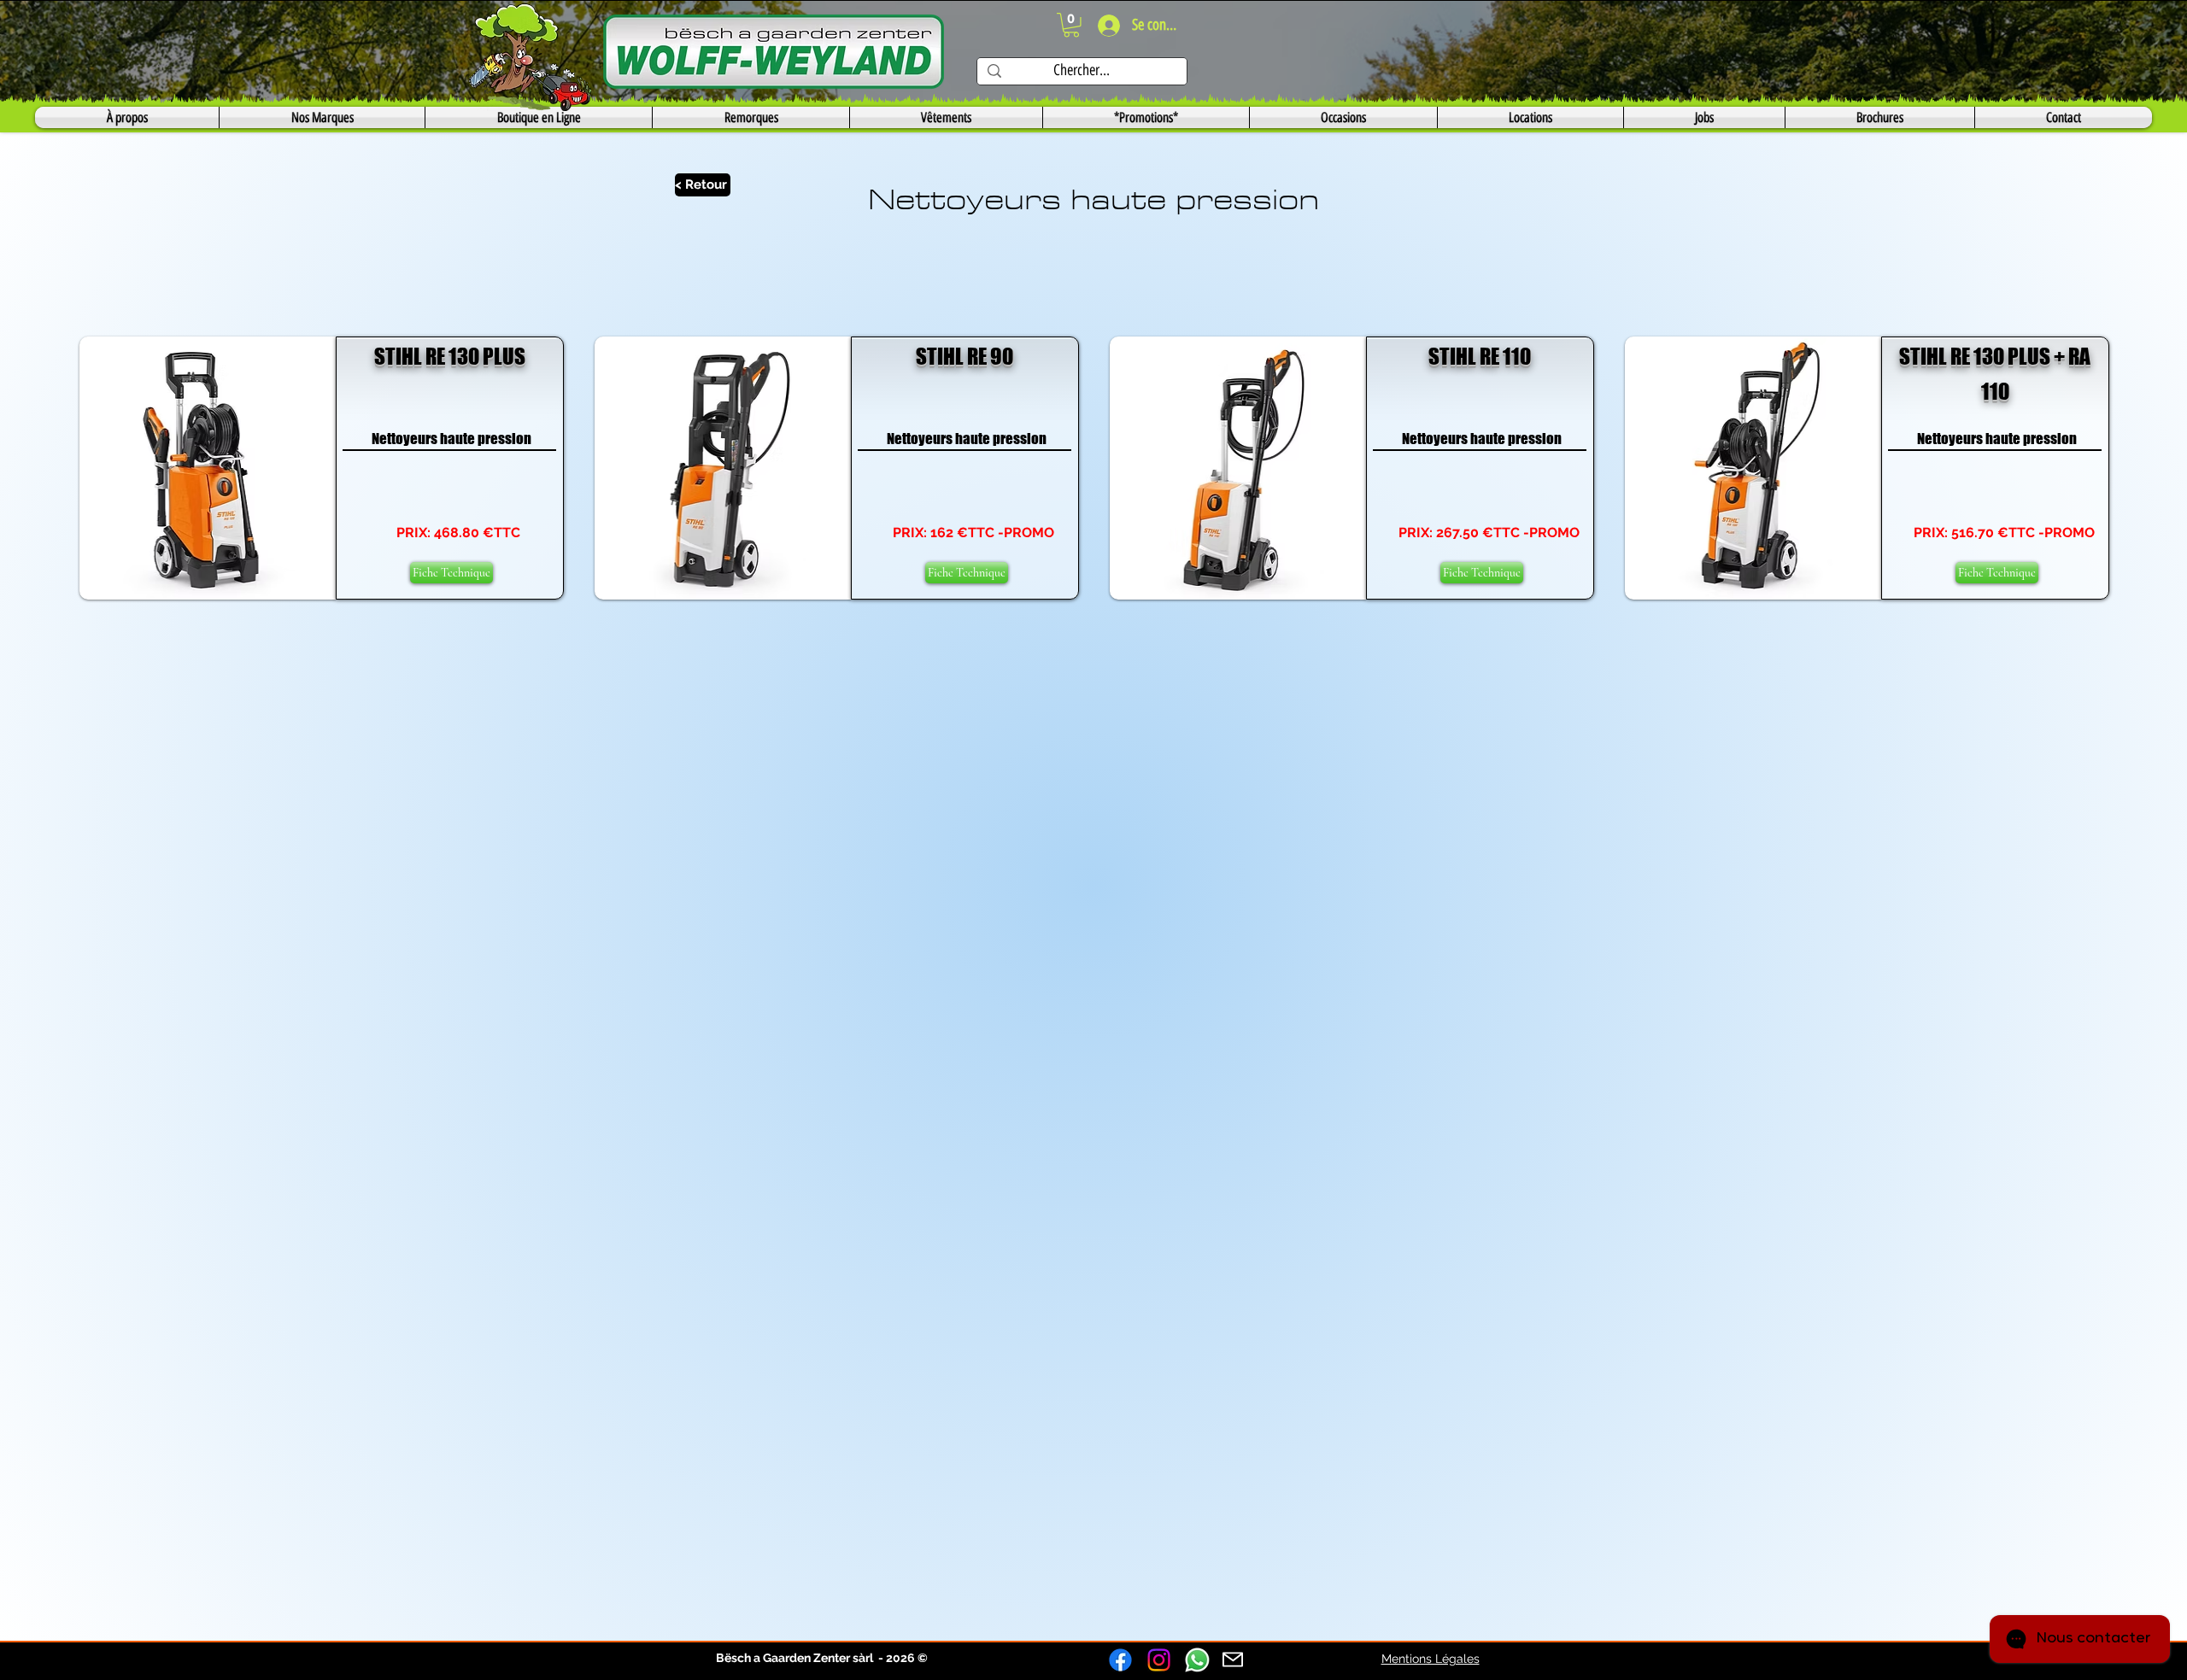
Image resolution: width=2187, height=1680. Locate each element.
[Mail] (1233, 1660)
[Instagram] (1159, 1660)
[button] (1071, 25)
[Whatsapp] (1197, 1660)
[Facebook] (1120, 1660)
